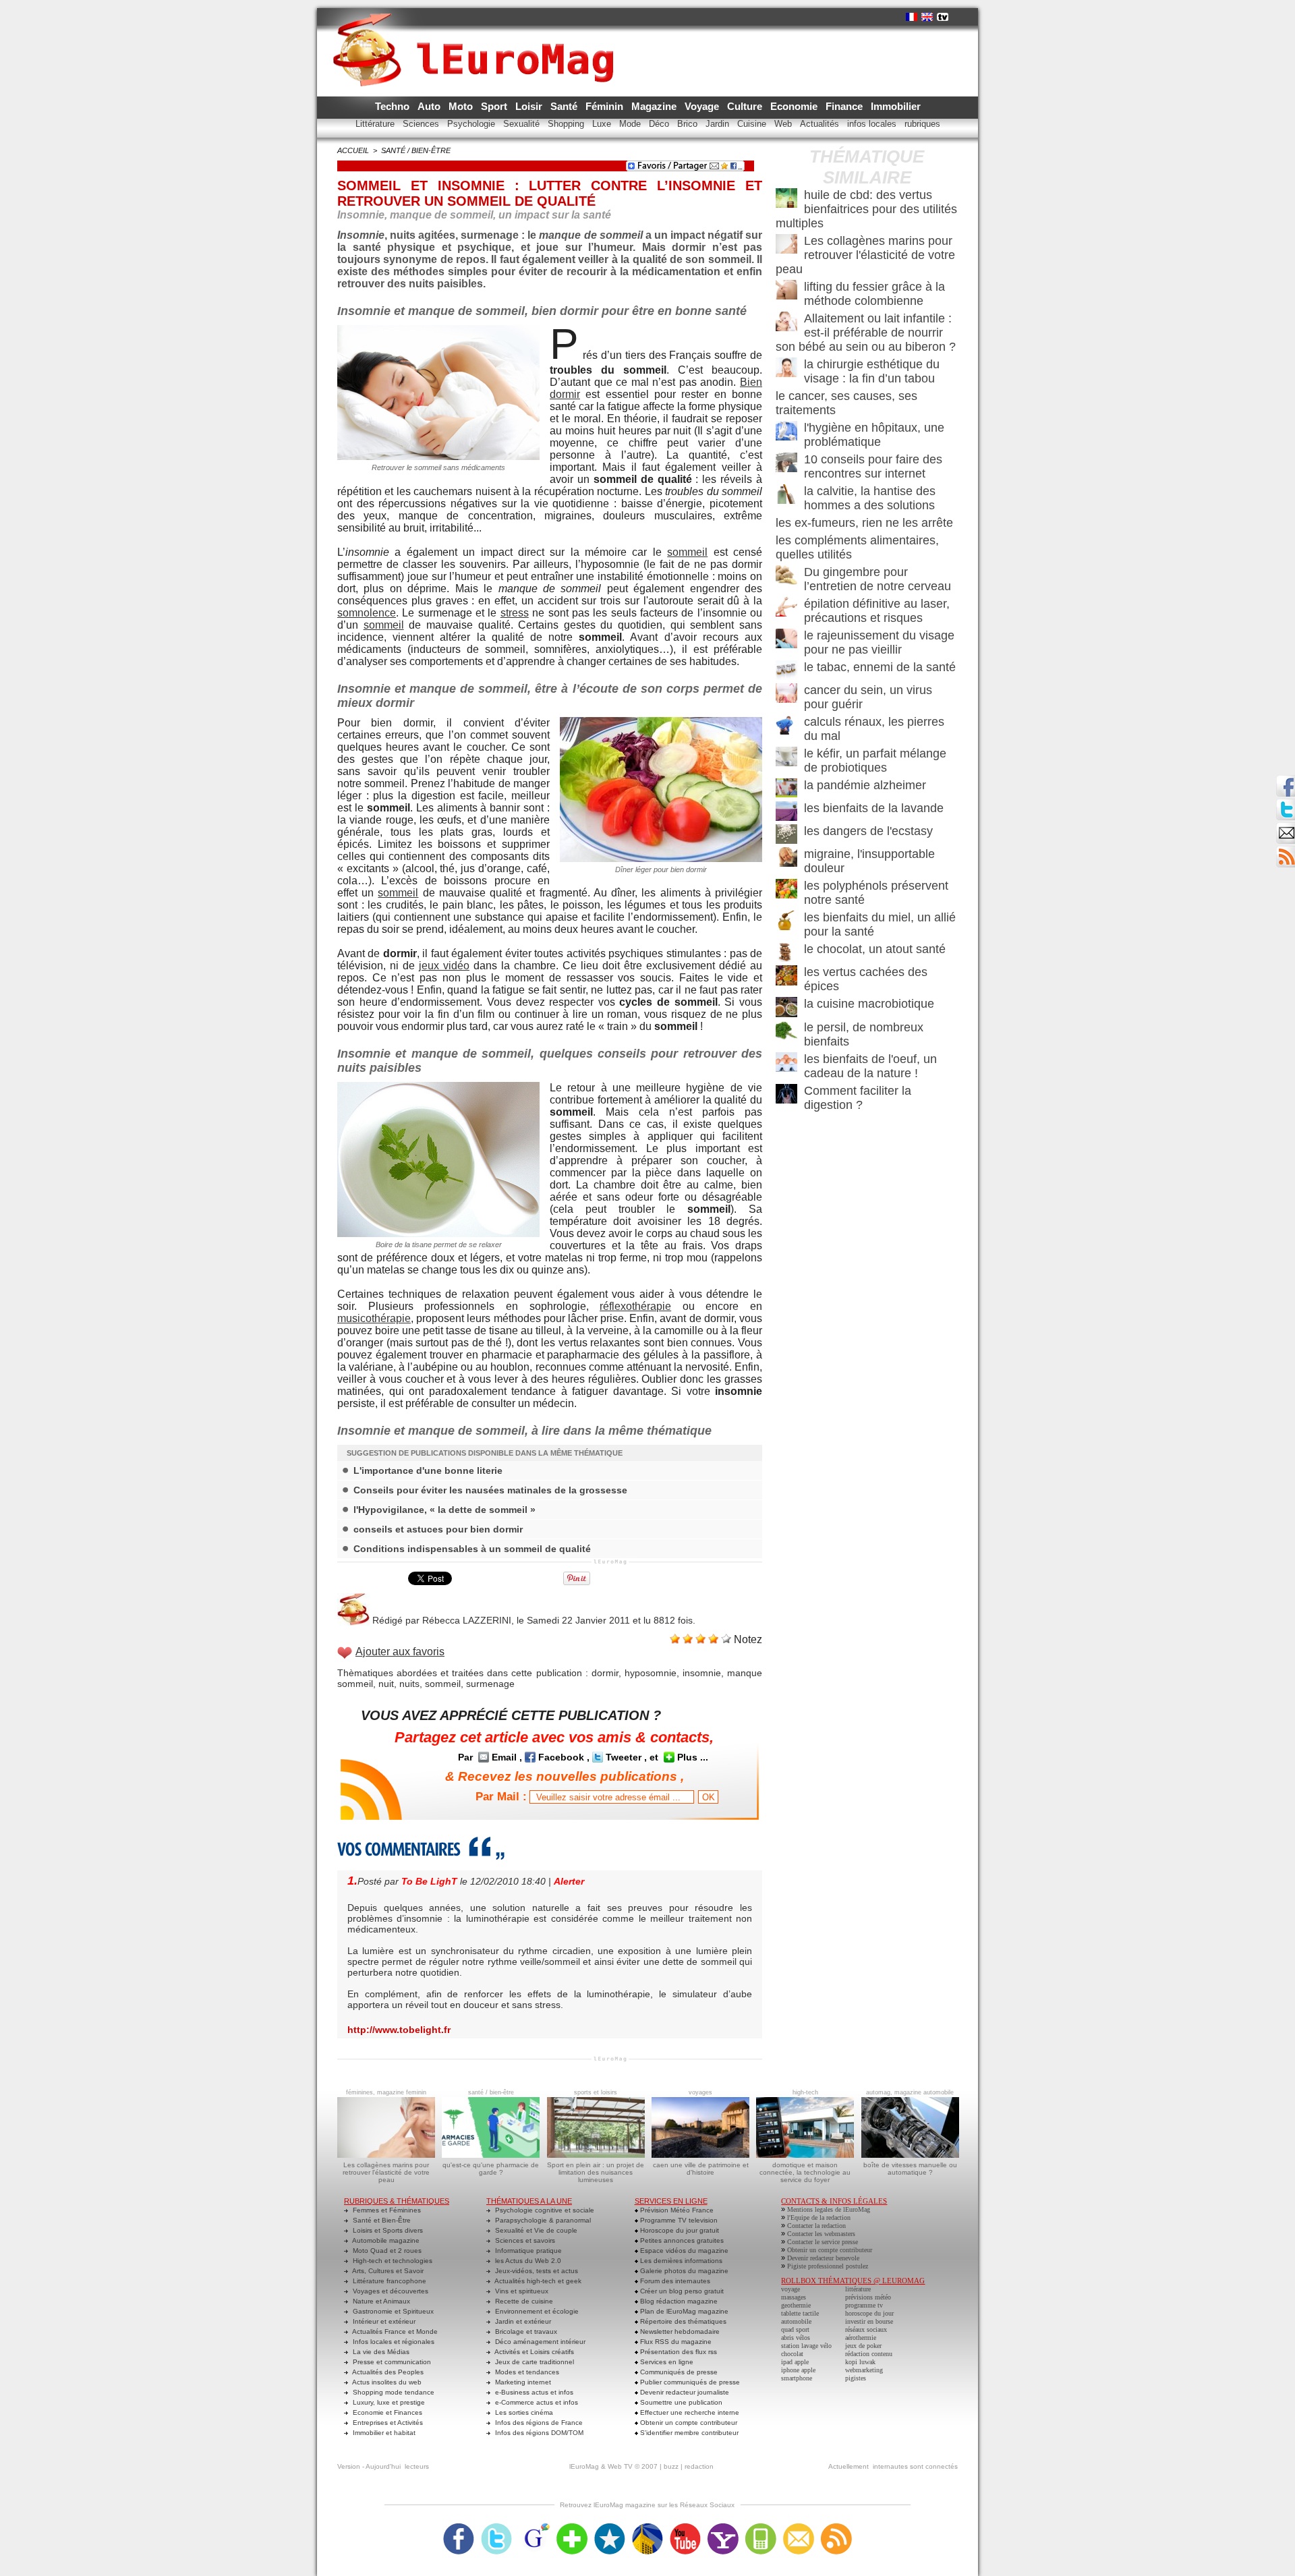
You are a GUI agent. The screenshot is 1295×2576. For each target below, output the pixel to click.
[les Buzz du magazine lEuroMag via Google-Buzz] (534, 2527)
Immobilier (896, 106)
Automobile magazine (385, 2240)
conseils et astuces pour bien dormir (438, 1529)
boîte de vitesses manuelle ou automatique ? (910, 2169)
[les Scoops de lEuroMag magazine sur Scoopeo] (610, 2527)
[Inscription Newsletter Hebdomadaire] (1286, 850)
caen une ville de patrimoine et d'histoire (701, 2169)
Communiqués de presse (678, 2372)
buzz (671, 2466)
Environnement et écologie (536, 2311)
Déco (660, 124)
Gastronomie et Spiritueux (392, 2311)
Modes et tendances (526, 2372)
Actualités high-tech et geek (537, 2281)
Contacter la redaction (816, 2226)
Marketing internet (522, 2382)
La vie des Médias (380, 2352)
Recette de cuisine (523, 2301)
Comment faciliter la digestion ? (858, 1098)
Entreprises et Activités (387, 2423)
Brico (689, 124)
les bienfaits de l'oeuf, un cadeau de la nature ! (870, 1066)
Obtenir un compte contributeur (688, 2423)
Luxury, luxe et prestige (388, 2402)
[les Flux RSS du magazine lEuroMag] (836, 2527)
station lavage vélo (806, 2346)
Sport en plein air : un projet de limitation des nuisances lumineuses (596, 2172)
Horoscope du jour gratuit (679, 2230)
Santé (565, 106)
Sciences (422, 124)
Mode (631, 124)
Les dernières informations (680, 2261)
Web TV (620, 2466)
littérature (858, 2289)
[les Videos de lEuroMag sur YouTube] (685, 2527)
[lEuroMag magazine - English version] (927, 17)
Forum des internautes (674, 2281)
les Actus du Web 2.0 (527, 2261)
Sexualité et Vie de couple (535, 2230)
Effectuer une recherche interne (689, 2412)
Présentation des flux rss (678, 2352)
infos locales (873, 124)
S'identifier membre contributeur (688, 2433)
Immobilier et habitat (383, 2433)
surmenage (490, 1684)
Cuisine (753, 124)
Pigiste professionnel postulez (828, 2266)
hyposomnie (651, 1673)
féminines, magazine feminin (386, 2092)
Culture (746, 106)
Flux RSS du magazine (675, 2342)
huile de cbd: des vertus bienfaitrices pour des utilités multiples (866, 209)
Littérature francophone (388, 2281)
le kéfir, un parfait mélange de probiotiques (875, 761)
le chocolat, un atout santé (875, 949)
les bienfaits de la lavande (874, 808)
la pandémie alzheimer (865, 785)
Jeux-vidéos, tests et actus (536, 2271)
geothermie (796, 2305)
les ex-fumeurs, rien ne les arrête (864, 523)
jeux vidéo (444, 966)
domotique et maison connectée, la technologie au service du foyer (805, 2172)
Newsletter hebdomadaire (679, 2331)
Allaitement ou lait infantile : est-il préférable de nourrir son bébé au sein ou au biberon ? (866, 333)
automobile (796, 2321)
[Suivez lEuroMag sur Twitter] (496, 2527)
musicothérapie (374, 1318)
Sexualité (523, 124)
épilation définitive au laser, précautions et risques (877, 611)
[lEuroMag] (478, 37)
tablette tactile (800, 2313)
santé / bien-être (416, 150)
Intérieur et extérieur (383, 2321)
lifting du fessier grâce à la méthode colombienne (874, 294)
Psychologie (472, 124)
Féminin (606, 106)
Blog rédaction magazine (678, 2301)
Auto (430, 106)
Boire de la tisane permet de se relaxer (439, 1244)
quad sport (795, 2329)
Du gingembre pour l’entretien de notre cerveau (877, 579)
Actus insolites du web (386, 2382)
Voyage (703, 106)
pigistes (856, 2378)
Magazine (655, 106)
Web (784, 124)
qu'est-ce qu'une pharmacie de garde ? (491, 2169)
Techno (394, 106)
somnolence (367, 613)
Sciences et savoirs (524, 2240)
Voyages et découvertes (390, 2291)
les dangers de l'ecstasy (868, 831)
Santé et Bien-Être (381, 2220)
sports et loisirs (596, 2092)
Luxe (603, 124)
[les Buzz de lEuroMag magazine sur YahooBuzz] (723, 2527)
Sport (495, 106)
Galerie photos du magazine (683, 2271)
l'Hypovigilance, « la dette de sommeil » (444, 1510)
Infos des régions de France (538, 2423)
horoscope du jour (869, 2313)
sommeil (687, 552)
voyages (700, 2092)
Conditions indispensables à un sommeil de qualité (472, 1549)
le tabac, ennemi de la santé (880, 667)
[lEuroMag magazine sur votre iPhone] (761, 2527)
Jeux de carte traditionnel (534, 2362)
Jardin (719, 124)
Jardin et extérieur (522, 2321)
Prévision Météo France (676, 2210)
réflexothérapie (635, 1306)
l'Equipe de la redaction (819, 2217)
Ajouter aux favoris (400, 1652)
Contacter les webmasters (821, 2234)
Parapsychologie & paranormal (542, 2220)
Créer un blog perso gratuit (681, 2291)
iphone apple (798, 2370)
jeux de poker (863, 2346)
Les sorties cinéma (523, 2412)
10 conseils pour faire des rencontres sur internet (873, 466)
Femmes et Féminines (386, 2210)
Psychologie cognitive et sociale (544, 2210)
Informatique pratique (527, 2251)
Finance (845, 106)
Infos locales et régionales (393, 2342)
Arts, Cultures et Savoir (387, 2271)
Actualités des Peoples (387, 2372)
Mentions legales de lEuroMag (829, 2209)
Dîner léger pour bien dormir (661, 869)
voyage (790, 2289)
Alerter (569, 1881)
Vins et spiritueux (521, 2291)
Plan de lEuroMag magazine (683, 2311)
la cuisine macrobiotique (869, 1004)
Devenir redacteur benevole (823, 2258)
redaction (699, 2466)
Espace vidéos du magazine (683, 2251)
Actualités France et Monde (394, 2331)
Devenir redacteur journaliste (684, 2392)
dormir (605, 1673)
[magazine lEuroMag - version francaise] (912, 17)
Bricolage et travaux (525, 2331)
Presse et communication (391, 2362)
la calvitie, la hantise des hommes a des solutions (870, 498)
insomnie (702, 1673)
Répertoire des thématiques (682, 2321)
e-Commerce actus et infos (536, 2402)
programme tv (864, 2305)
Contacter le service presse (823, 2242)
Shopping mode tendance (393, 2392)
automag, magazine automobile (910, 2092)
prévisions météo (868, 2297)
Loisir (530, 106)
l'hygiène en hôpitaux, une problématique (874, 435)
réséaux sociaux (866, 2329)
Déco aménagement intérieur (539, 2342)
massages (794, 2297)
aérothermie (861, 2338)
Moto (462, 106)
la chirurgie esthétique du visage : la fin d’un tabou (872, 371)
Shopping (567, 124)
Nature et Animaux (380, 2301)
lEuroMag (584, 2466)
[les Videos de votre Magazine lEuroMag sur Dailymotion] (647, 2527)
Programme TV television (678, 2220)
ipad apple (795, 2362)
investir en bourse (869, 2321)
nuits (409, 1684)
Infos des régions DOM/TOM (538, 2433)
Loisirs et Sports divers (387, 2230)
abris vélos (796, 2338)
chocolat (792, 2354)
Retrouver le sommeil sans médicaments (438, 467)
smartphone (797, 2378)
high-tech (805, 2092)
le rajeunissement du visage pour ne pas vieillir (879, 642)
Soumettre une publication (680, 2402)
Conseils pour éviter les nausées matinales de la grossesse (490, 1490)
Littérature (376, 124)
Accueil (353, 150)
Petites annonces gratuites (681, 2240)
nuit (386, 1684)
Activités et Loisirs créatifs (534, 2352)
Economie (795, 106)
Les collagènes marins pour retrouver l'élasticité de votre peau (865, 255)
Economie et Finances (386, 2412)
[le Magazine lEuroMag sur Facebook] (459, 2527)
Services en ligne (666, 2362)
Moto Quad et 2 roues (386, 2251)
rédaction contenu (869, 2354)
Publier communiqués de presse (689, 2382)
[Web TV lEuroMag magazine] (943, 17)
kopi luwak (860, 2362)
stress (515, 613)
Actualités (821, 124)
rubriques (922, 124)
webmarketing (864, 2370)
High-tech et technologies (392, 2261)
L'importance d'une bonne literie (428, 1470)
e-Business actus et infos (533, 2392)
